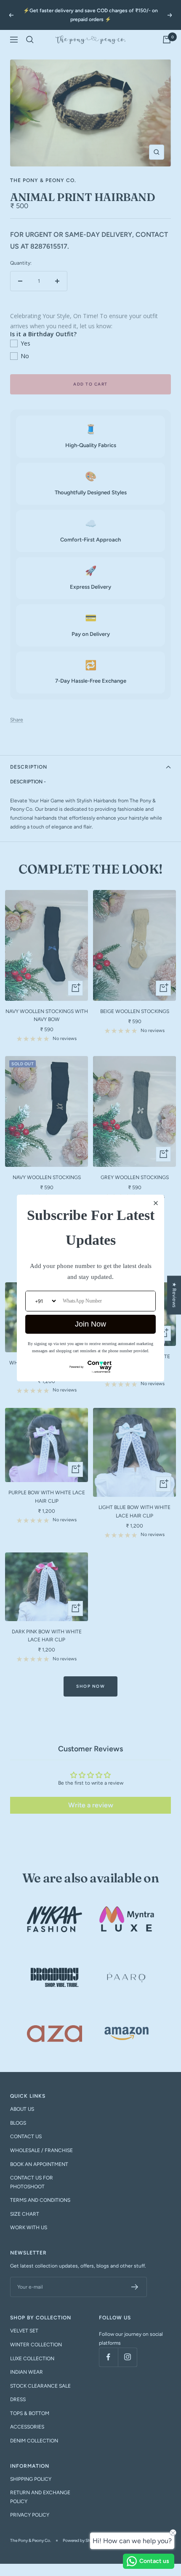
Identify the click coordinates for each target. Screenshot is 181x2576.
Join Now (90, 1324)
